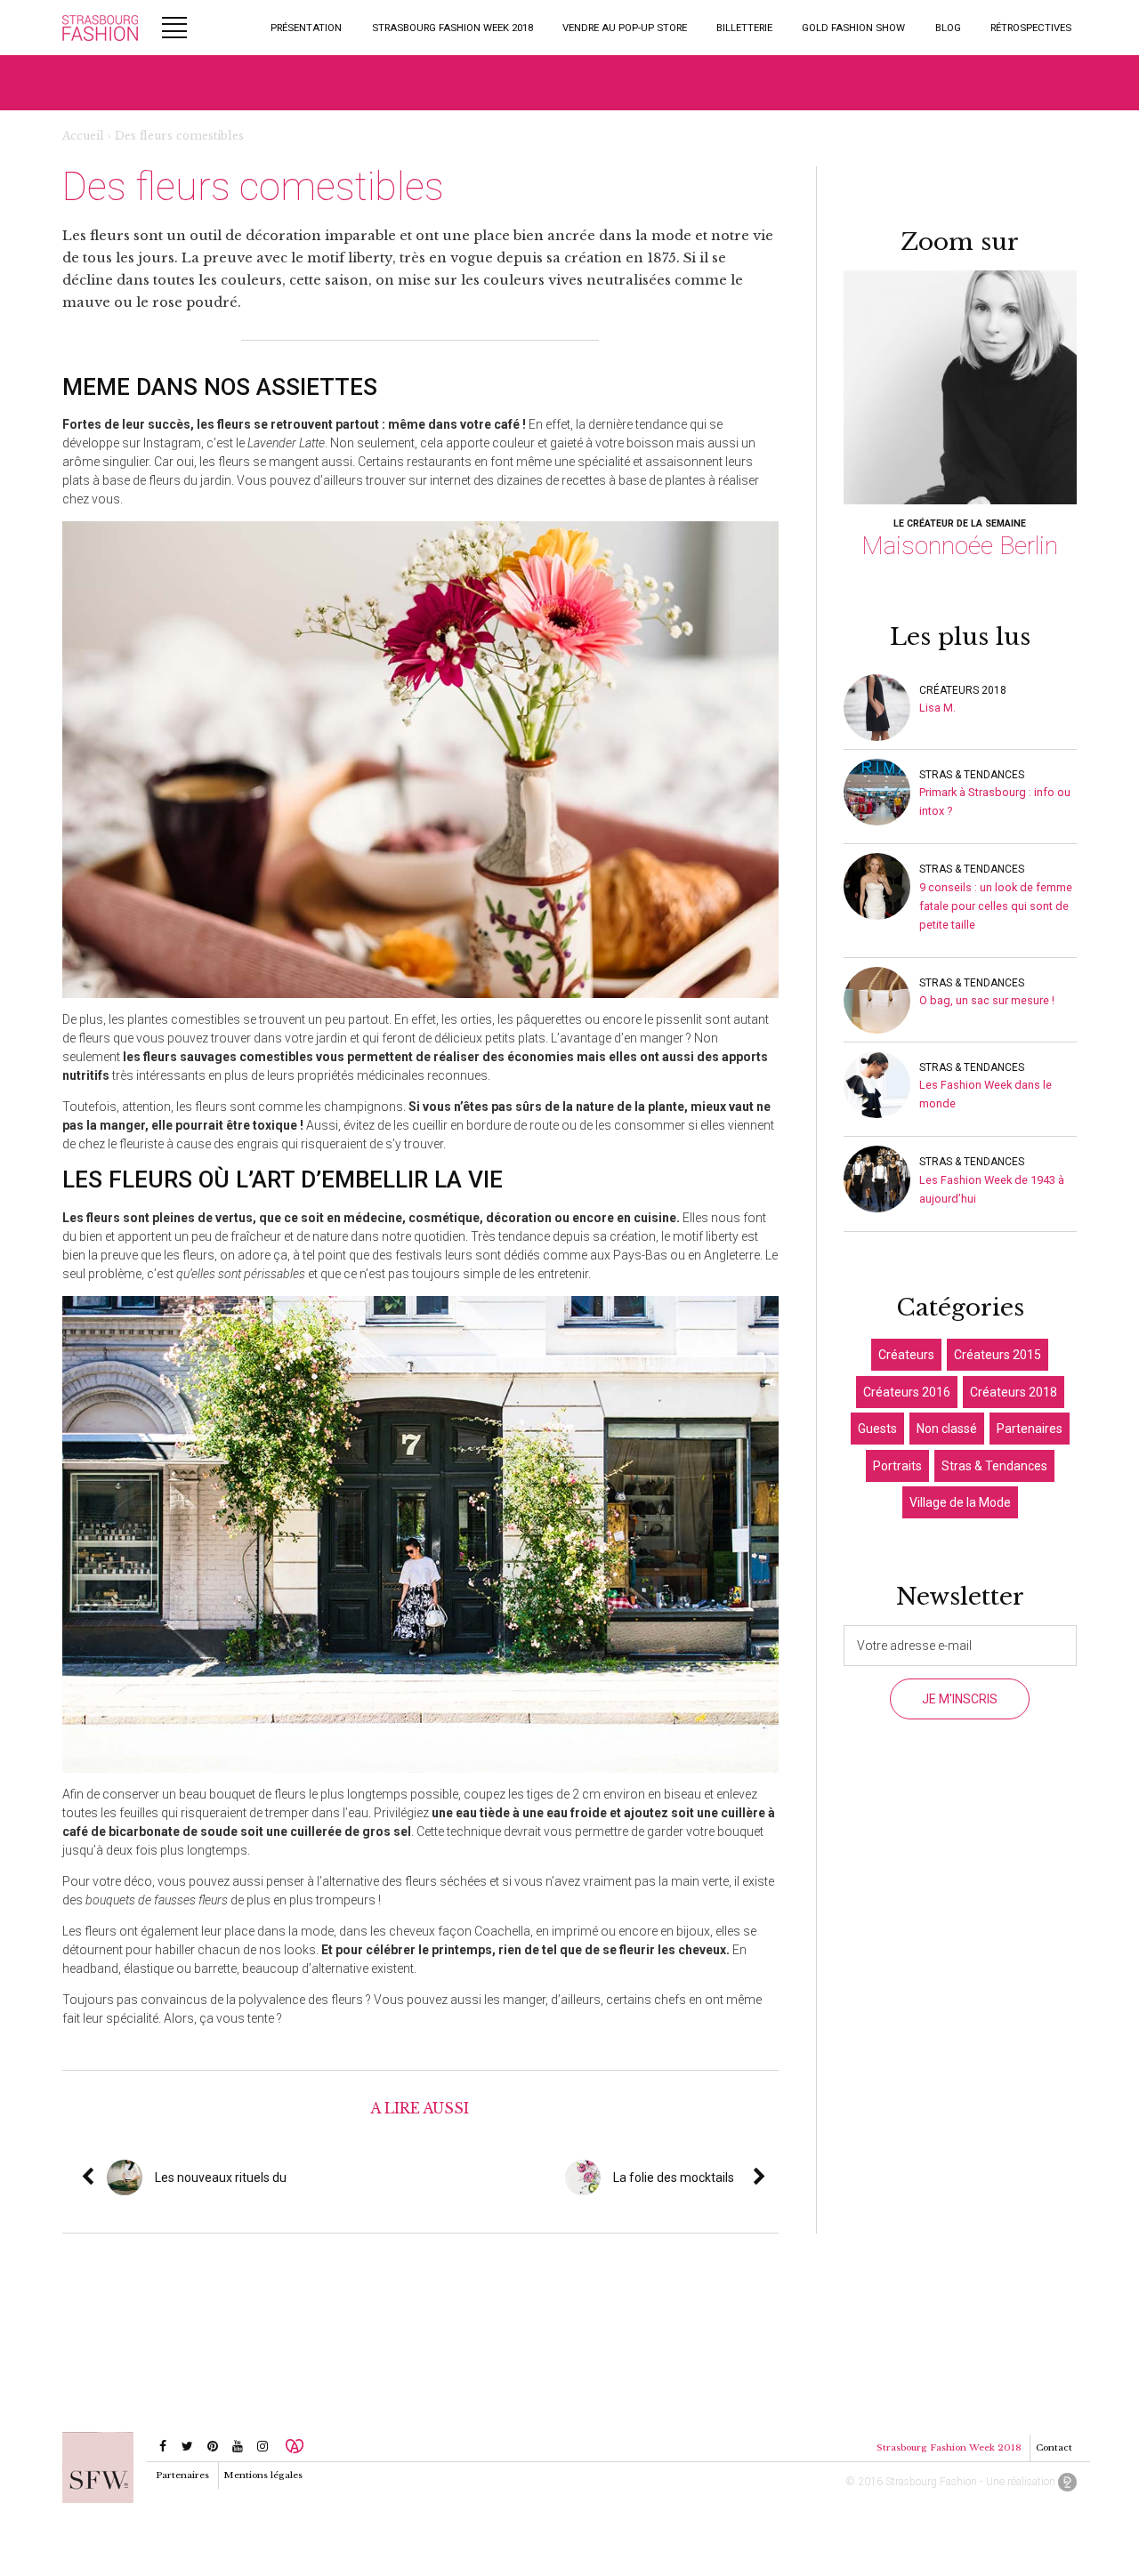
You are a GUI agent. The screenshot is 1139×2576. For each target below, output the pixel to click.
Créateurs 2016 (907, 1392)
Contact (1054, 2447)
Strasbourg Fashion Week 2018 (452, 28)
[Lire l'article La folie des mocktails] (772, 2178)
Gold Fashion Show (853, 28)
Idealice (1067, 2482)
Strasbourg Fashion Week (100, 28)
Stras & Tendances (972, 775)
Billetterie (744, 28)
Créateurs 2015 (998, 1355)
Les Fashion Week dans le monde (986, 1094)
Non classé (947, 1429)
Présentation (306, 28)
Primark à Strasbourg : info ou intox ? (995, 801)
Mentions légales (263, 2475)
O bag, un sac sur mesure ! (987, 1000)
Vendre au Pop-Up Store (625, 28)
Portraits (897, 1466)
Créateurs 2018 (963, 690)
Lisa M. (937, 708)
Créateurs (906, 1355)
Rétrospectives (1031, 28)
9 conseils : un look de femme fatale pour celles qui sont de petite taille (996, 906)
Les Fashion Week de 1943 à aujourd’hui (992, 1189)
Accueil (83, 136)
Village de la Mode (960, 1502)
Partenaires (1030, 1429)
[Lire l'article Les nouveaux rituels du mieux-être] (293, 2178)
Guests (877, 1429)
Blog (948, 28)
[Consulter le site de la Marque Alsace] (295, 2446)
